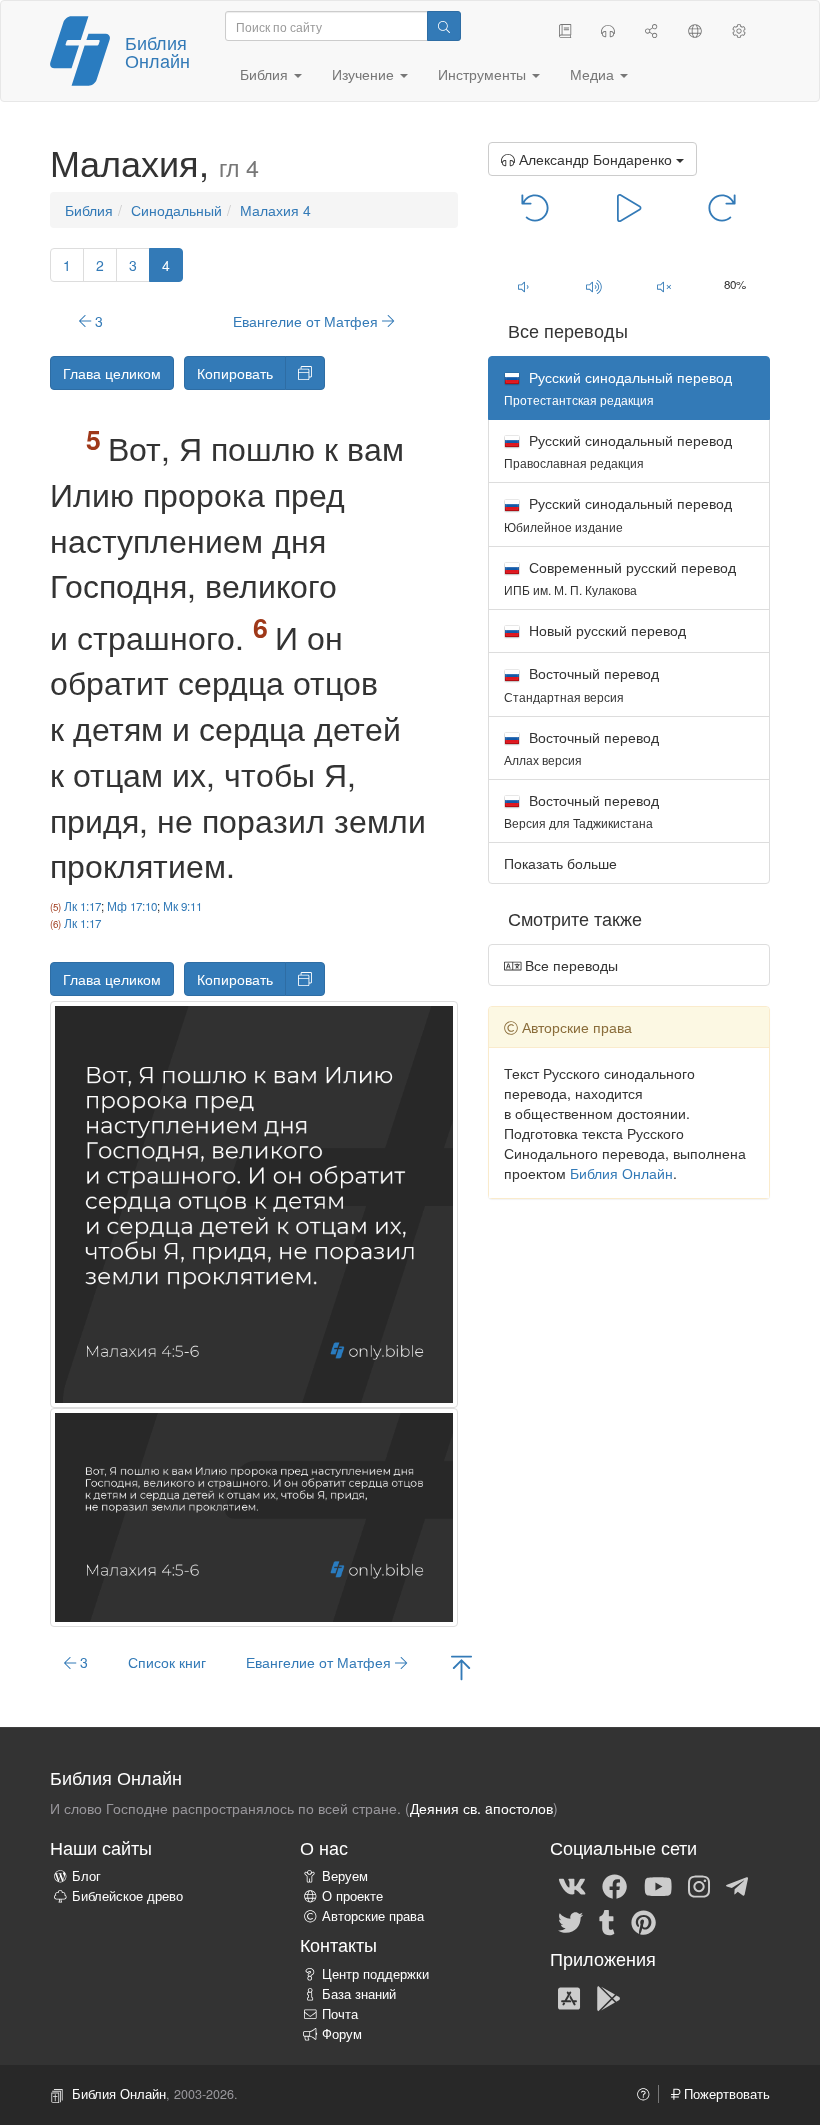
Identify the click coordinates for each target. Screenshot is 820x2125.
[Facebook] (614, 1885)
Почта (340, 2014)
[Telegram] (737, 1885)
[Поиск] (444, 26)
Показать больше (560, 863)
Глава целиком (112, 373)
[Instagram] (699, 1885)
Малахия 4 (275, 210)
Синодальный (176, 210)
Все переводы (569, 965)
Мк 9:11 (182, 906)
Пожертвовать (725, 2094)
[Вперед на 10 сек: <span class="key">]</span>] (722, 206)
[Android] (608, 1997)
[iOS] (569, 1997)
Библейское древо (127, 1896)
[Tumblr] (607, 1921)
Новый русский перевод (605, 630)
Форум (342, 2034)
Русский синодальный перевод (618, 450)
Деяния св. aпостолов (481, 1808)
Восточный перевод (581, 683)
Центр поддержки (375, 1974)
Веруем (345, 1876)
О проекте (352, 1896)
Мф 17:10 (132, 906)
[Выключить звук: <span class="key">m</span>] (664, 286)
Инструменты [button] (484, 74)
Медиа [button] (594, 74)
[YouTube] (658, 1885)
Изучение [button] (365, 74)
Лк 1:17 (82, 906)
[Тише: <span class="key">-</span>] (523, 286)
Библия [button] (266, 74)
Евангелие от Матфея (307, 321)
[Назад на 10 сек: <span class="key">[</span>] (535, 206)
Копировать (235, 373)
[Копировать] (305, 373)
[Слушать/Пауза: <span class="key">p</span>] (629, 206)
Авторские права (373, 1916)
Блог (86, 1876)
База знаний (359, 1994)
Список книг (167, 1662)
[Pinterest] (643, 1921)
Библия (89, 210)
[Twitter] (570, 1921)
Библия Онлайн (157, 51)
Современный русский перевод (620, 577)
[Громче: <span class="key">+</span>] (593, 286)
